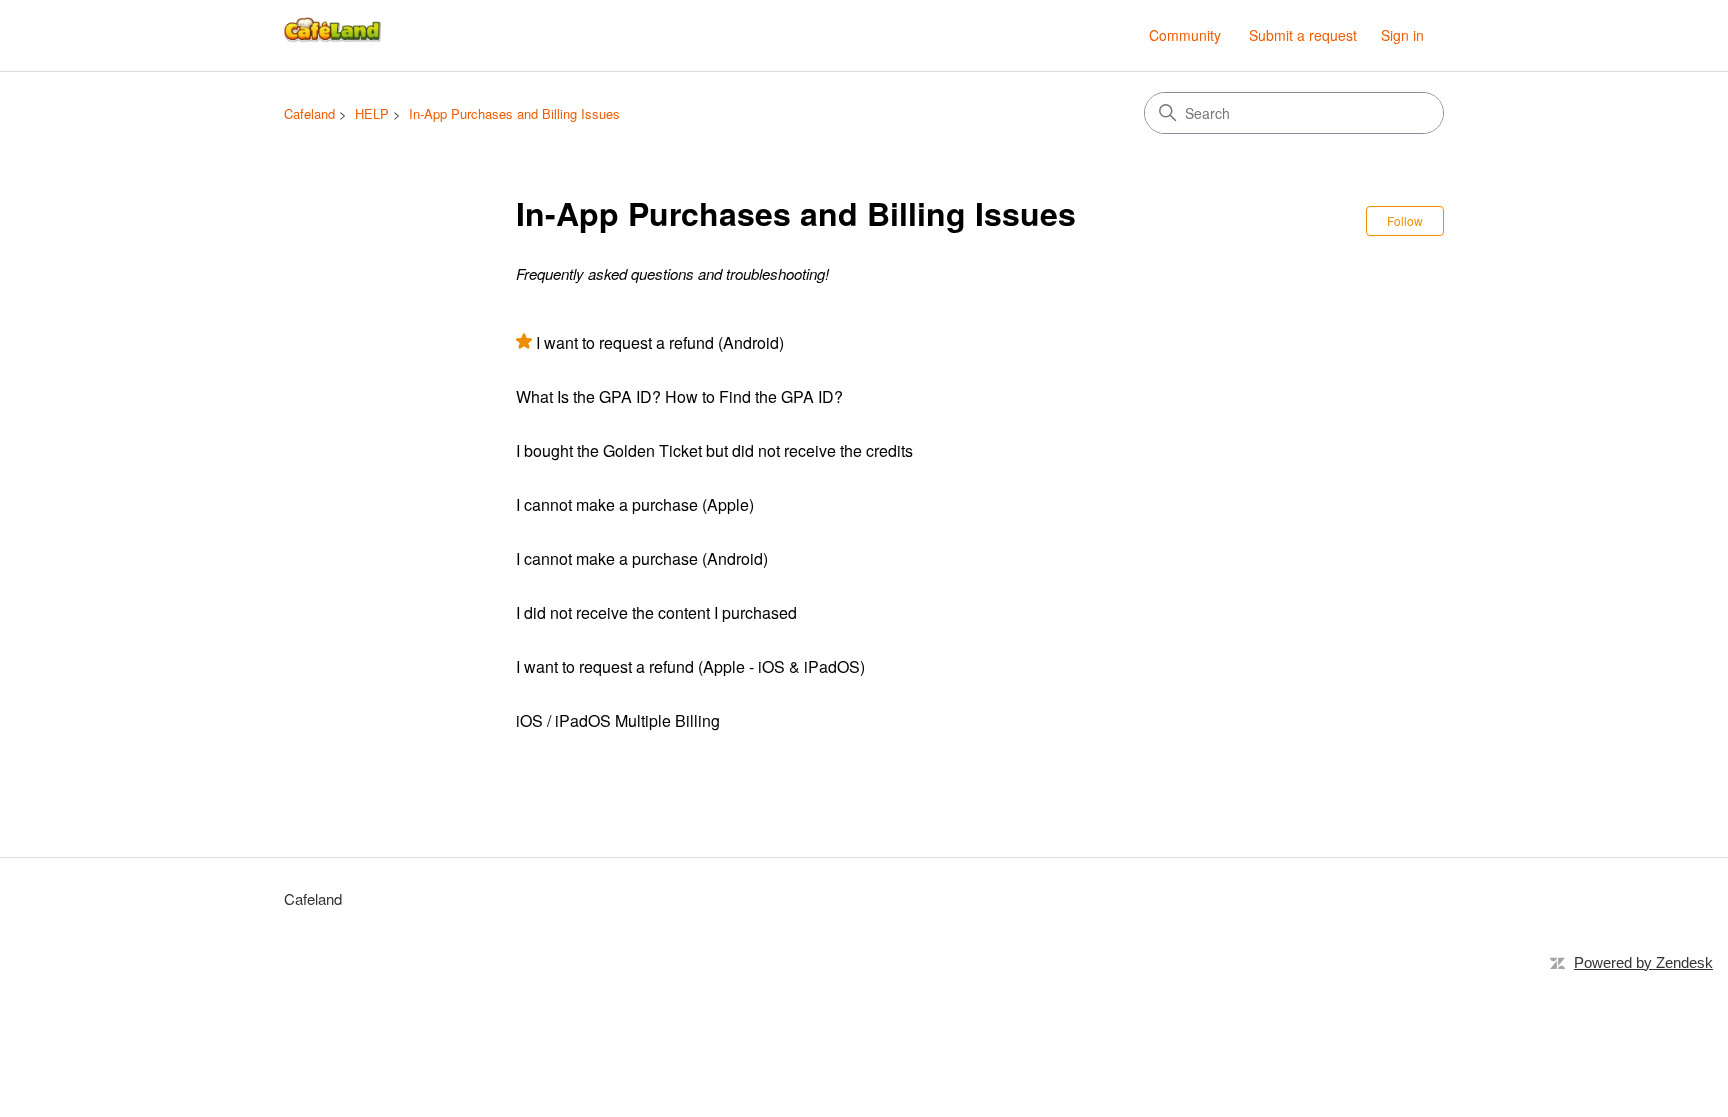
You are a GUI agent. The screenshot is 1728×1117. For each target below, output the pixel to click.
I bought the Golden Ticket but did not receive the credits (714, 450)
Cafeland (309, 113)
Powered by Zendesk (1643, 962)
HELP (372, 113)
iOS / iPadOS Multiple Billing (618, 720)
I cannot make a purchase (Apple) (635, 504)
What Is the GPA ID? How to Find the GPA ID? (679, 396)
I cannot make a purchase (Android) (642, 558)
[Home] (334, 35)
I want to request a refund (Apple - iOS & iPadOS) (690, 666)
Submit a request (1303, 35)
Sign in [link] (1402, 35)
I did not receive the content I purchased (656, 612)
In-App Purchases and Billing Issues (514, 113)
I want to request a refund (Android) (660, 342)
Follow (1405, 220)
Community (1185, 35)
